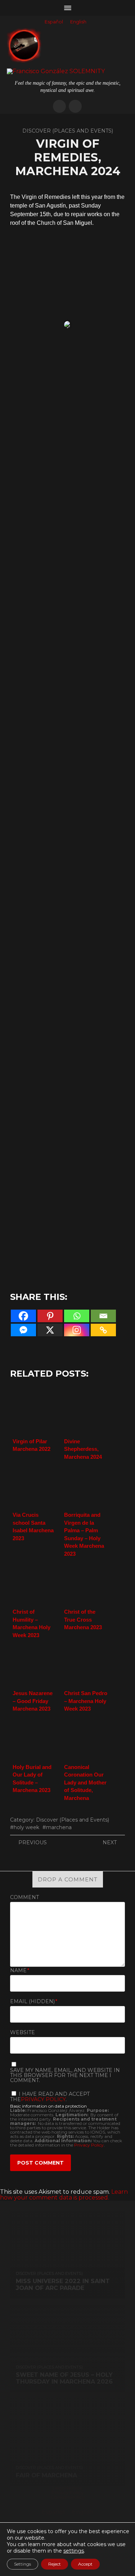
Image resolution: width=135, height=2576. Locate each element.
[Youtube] (75, 106)
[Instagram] (77, 1330)
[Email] (103, 1316)
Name (20, 1970)
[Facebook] (23, 1316)
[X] (50, 1330)
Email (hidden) (34, 2001)
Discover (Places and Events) (73, 1820)
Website (22, 2032)
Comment (24, 1897)
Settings (22, 2564)
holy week (26, 1827)
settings (74, 2551)
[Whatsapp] (77, 1316)
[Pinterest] (50, 1316)
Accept (85, 2564)
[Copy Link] (103, 1330)
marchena (59, 1827)
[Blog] (59, 106)
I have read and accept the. (50, 2096)
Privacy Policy (43, 2099)
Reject (55, 2564)
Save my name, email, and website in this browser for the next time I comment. (65, 2075)
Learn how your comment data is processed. (64, 2195)
